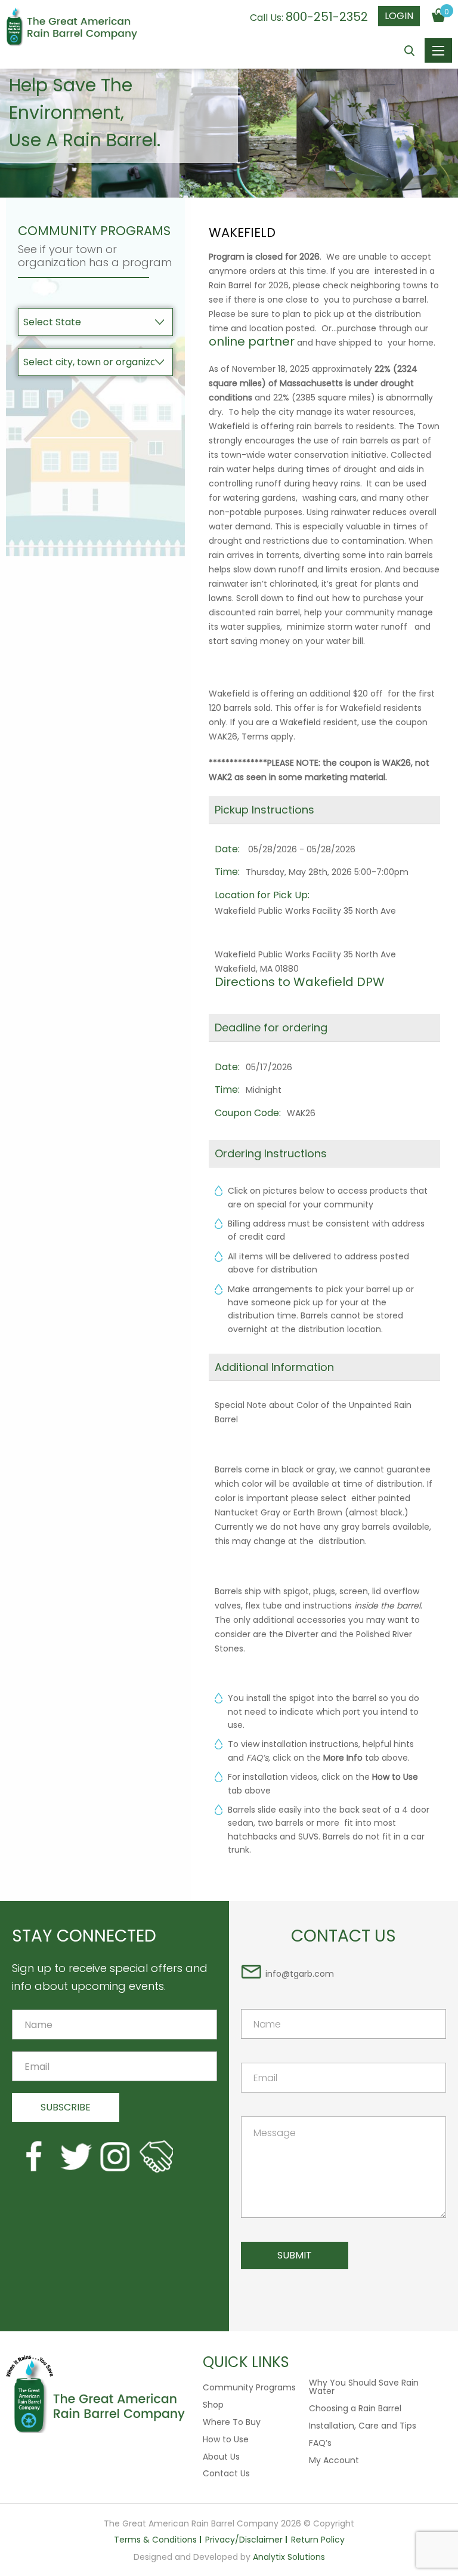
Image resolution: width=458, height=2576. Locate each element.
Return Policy (318, 2540)
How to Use (226, 2439)
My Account (334, 2460)
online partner (252, 341)
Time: (227, 872)
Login (399, 16)
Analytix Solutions (289, 2557)
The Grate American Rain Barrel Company (72, 28)
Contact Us (226, 2473)
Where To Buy (232, 2422)
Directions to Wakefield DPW (300, 982)
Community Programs (249, 2387)
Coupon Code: (248, 1113)
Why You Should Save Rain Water (364, 2387)
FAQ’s (320, 2443)
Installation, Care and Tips (363, 2426)
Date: (227, 849)
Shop (213, 2405)
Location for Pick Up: (262, 895)
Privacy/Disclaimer (244, 2540)
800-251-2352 (327, 17)
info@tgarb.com (300, 1974)
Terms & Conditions (155, 2540)
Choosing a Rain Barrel (355, 2408)
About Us (221, 2457)
